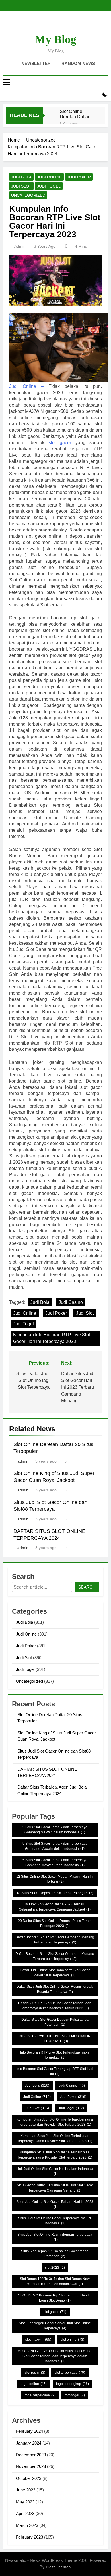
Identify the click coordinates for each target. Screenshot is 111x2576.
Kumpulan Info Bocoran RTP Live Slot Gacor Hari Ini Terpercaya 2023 (52, 1338)
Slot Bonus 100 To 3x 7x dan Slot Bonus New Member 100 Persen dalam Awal (55, 2281)
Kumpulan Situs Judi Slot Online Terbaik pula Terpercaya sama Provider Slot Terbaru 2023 (55, 2155)
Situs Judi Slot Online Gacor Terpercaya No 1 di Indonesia (55, 2221)
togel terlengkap (72, 2384)
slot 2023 (55, 2268)
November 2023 (31, 2466)
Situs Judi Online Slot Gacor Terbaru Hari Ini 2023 (55, 2204)
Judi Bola (21, 177)
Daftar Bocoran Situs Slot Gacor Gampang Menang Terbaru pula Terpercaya (55, 1956)
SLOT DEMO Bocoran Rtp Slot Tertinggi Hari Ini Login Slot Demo (55, 2298)
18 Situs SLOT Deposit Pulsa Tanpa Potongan (55, 1893)
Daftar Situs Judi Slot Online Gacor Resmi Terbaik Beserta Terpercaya (55, 1989)
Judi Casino (71, 1302)
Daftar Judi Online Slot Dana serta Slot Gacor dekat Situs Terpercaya (55, 1973)
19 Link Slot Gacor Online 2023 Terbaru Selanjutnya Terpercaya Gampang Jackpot (55, 1907)
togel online (34, 2384)
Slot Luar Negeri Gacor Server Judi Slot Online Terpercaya (55, 2326)
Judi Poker (79, 177)
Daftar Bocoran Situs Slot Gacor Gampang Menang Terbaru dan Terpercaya (55, 1940)
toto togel (75, 2395)
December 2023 (31, 2455)
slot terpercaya (70, 2373)
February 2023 (29, 2537)
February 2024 (29, 2431)
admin (20, 246)
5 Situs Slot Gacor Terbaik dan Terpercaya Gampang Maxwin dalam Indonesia (55, 1830)
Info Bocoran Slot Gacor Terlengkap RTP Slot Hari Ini (55, 2071)
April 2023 (25, 2513)
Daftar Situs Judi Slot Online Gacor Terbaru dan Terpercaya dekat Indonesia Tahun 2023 (55, 2006)
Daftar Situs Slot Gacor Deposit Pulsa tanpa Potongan (55, 2022)
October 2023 (29, 2478)
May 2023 (25, 2502)
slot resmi (35, 2373)
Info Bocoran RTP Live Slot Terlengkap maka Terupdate (55, 2055)
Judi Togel (49, 186)
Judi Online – (26, 386)
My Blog (55, 39)
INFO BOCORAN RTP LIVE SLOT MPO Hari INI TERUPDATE (55, 2039)
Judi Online (49, 177)
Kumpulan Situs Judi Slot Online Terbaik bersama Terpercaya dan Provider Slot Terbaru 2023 (55, 2122)
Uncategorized (28, 195)
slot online (72, 2340)
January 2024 (29, 2443)
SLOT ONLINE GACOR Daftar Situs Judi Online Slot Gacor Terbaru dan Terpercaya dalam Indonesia (55, 2356)
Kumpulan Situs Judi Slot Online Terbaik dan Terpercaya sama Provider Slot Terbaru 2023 (55, 2138)
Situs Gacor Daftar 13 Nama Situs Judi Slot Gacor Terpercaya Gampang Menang (55, 2188)
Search (87, 1587)
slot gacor (60, 443)
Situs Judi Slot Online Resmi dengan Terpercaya (55, 2237)
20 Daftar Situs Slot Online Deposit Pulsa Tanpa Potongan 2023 (55, 1923)
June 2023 (26, 2490)
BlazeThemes (58, 2567)
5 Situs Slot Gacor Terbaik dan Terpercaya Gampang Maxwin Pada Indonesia (55, 1863)
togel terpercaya (40, 2395)
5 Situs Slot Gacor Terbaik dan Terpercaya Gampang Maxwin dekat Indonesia (55, 1846)
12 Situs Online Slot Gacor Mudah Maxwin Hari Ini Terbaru (55, 1879)
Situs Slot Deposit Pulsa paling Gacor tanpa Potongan (55, 2254)
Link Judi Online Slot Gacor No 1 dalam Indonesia (55, 2171)
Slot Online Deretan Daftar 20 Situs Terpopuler (78, 114)
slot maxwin (38, 2340)
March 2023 (27, 2525)
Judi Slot (21, 186)
